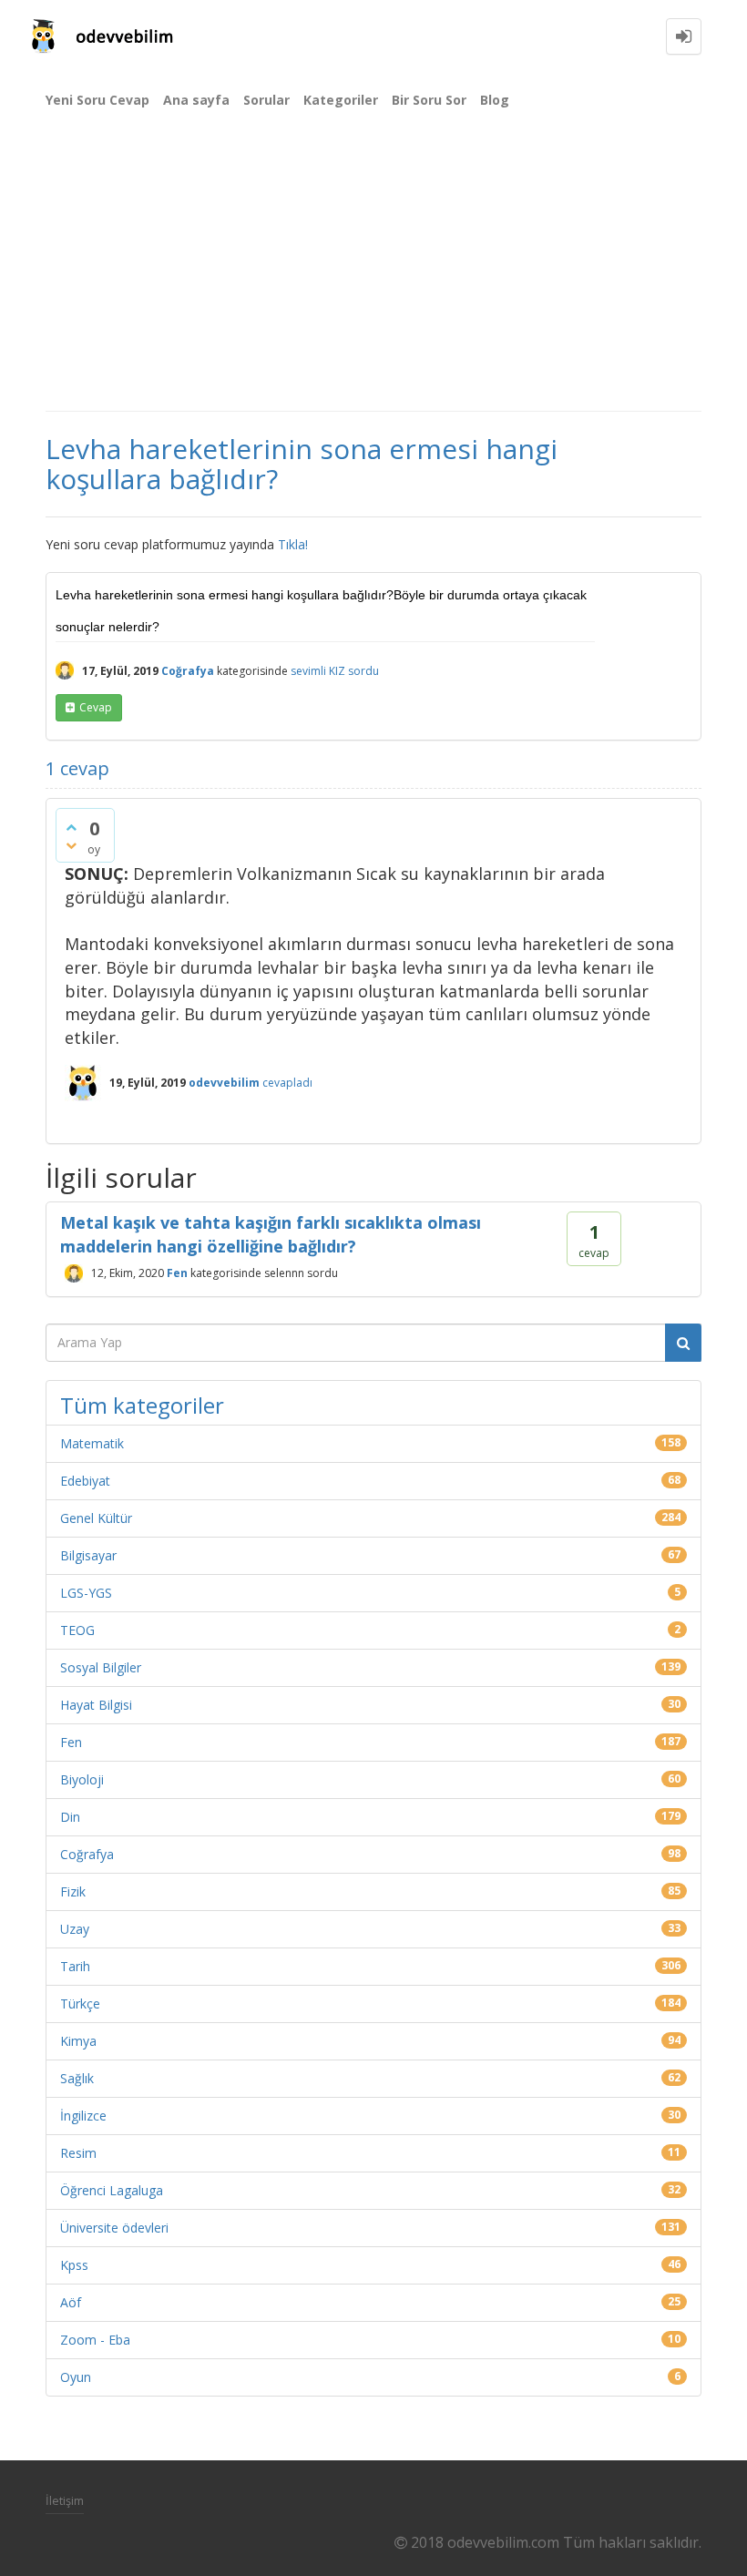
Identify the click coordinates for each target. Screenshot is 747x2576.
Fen (177, 1273)
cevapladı (287, 1083)
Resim (78, 2153)
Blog (495, 100)
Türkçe (80, 2004)
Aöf (71, 2302)
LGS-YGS (86, 1593)
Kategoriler (341, 100)
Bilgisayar (88, 1555)
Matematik (92, 1443)
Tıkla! (293, 544)
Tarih (75, 1966)
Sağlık (77, 2078)
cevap (96, 707)
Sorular (266, 100)
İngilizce (83, 2116)
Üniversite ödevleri (114, 2228)
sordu (363, 671)
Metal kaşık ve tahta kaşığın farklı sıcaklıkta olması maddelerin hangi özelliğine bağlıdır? (271, 1234)
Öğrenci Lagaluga (112, 2190)
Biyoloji (82, 1779)
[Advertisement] (373, 273)
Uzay (75, 1929)
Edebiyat (85, 1481)
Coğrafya (188, 671)
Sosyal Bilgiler (101, 1667)
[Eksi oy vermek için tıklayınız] (71, 845)
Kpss (74, 2265)
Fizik (73, 1891)
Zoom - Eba (95, 2340)
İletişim (65, 2500)
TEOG (77, 1630)
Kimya (78, 2041)
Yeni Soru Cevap (97, 100)
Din (70, 1817)
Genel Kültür (96, 1518)
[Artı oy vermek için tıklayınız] (71, 827)
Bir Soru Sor (429, 100)
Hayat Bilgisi (96, 1705)
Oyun (76, 2377)
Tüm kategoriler (142, 1405)
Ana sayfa (196, 100)
